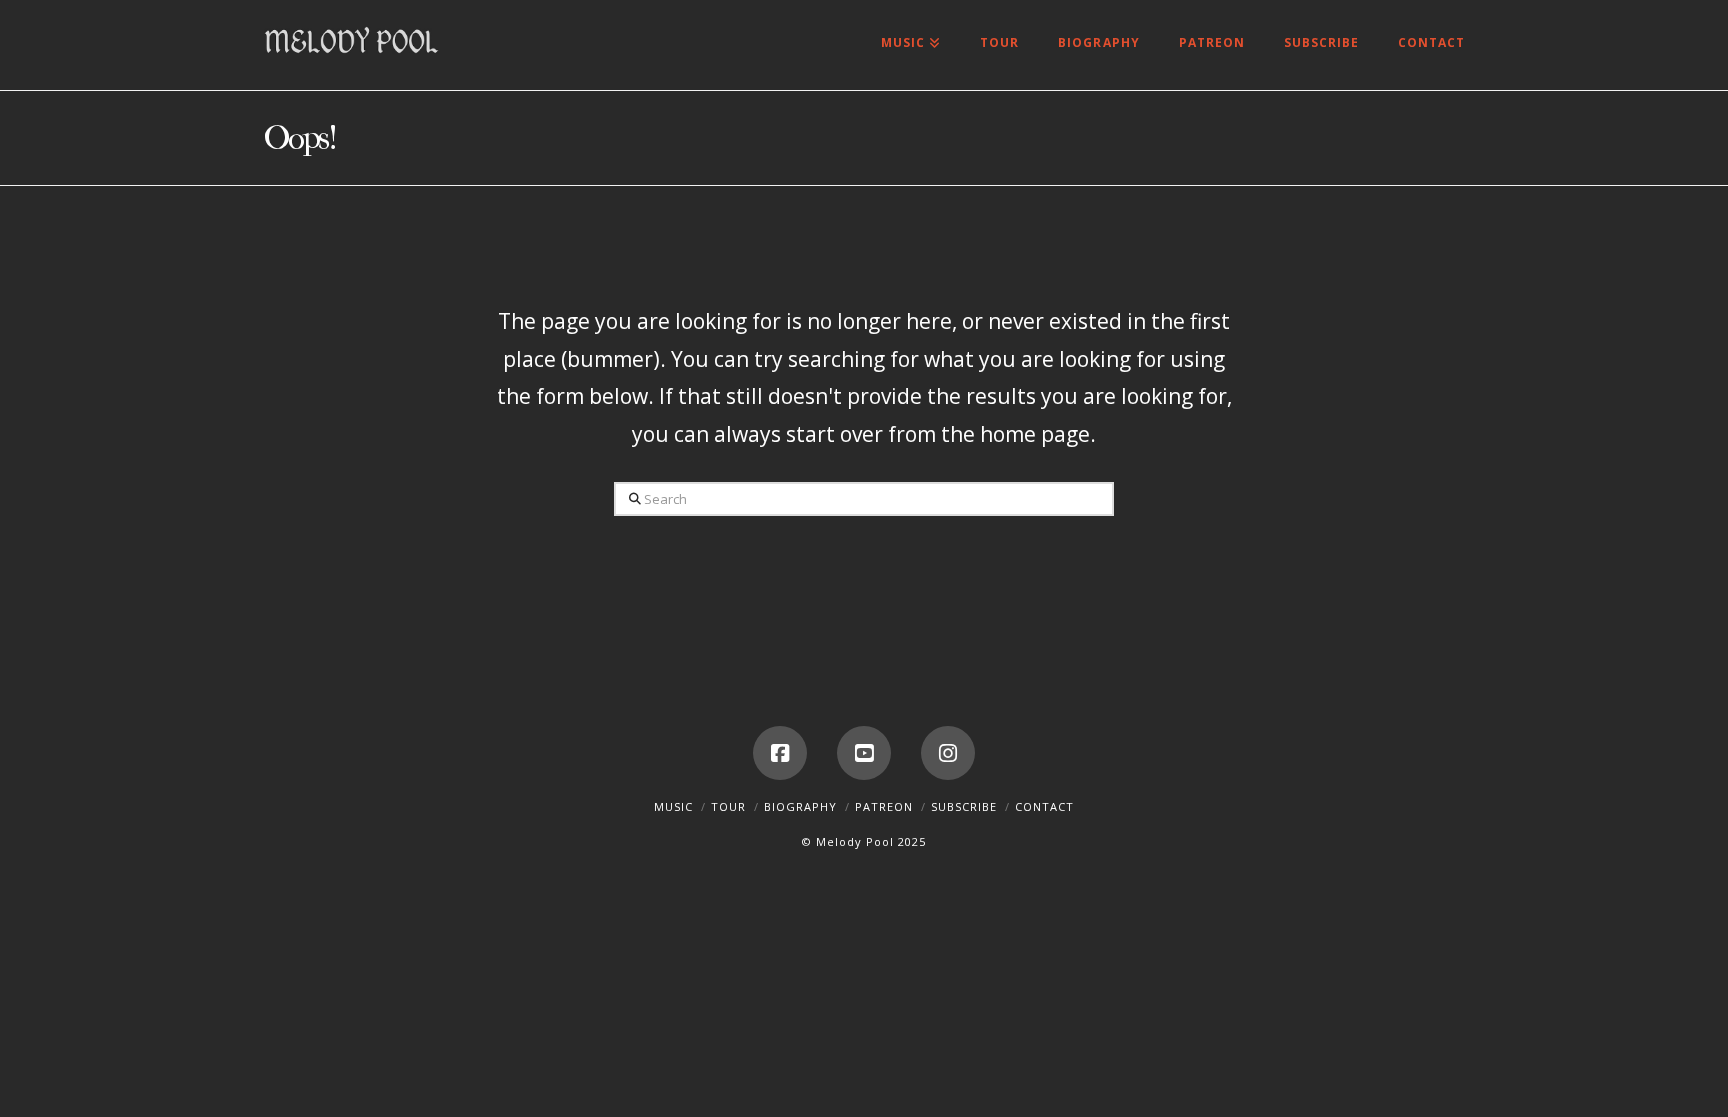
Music (673, 806)
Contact (1044, 806)
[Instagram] (948, 753)
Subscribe (964, 806)
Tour (728, 806)
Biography (800, 806)
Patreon (884, 806)
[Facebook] (780, 753)
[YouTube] (864, 753)
